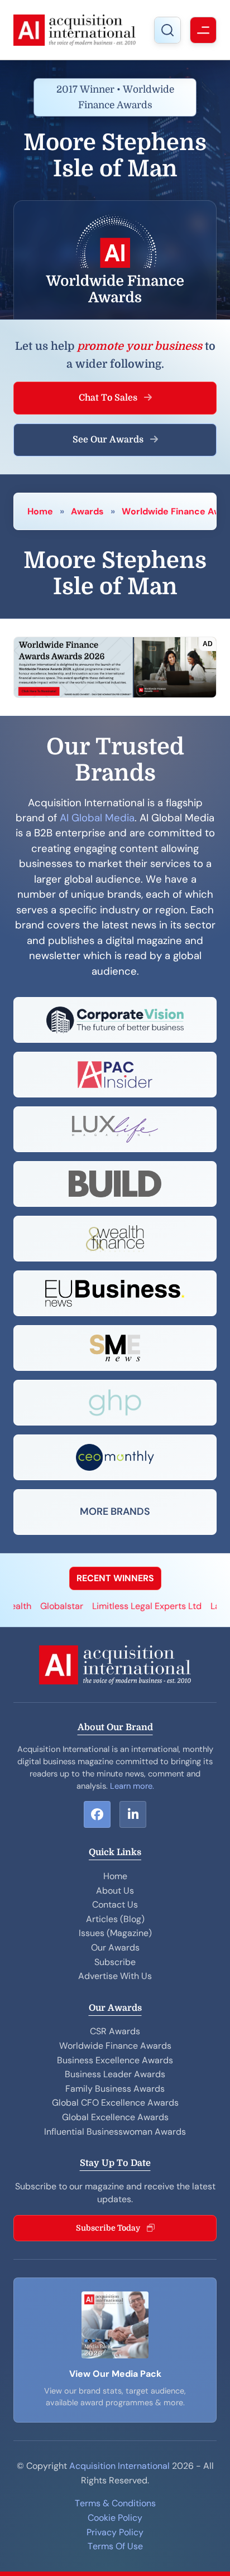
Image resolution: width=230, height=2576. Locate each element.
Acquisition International (119, 2466)
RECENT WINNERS (115, 1578)
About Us (115, 1891)
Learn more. (132, 1786)
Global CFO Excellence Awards (115, 2103)
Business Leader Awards (115, 2074)
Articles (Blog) (115, 1919)
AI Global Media (97, 818)
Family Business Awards (115, 2089)
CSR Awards (115, 2031)
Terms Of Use (115, 2546)
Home (40, 511)
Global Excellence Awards (115, 2117)
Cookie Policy (115, 2518)
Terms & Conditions (115, 2503)
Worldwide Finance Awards (115, 2046)
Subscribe (115, 1962)
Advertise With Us (115, 1976)
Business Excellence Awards (115, 2060)
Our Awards (115, 1947)
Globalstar (47, 1606)
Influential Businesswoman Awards (115, 2132)
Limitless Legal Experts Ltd (132, 1606)
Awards (87, 511)
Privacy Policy (115, 2532)
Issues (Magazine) (115, 1933)
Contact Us (115, 1905)
